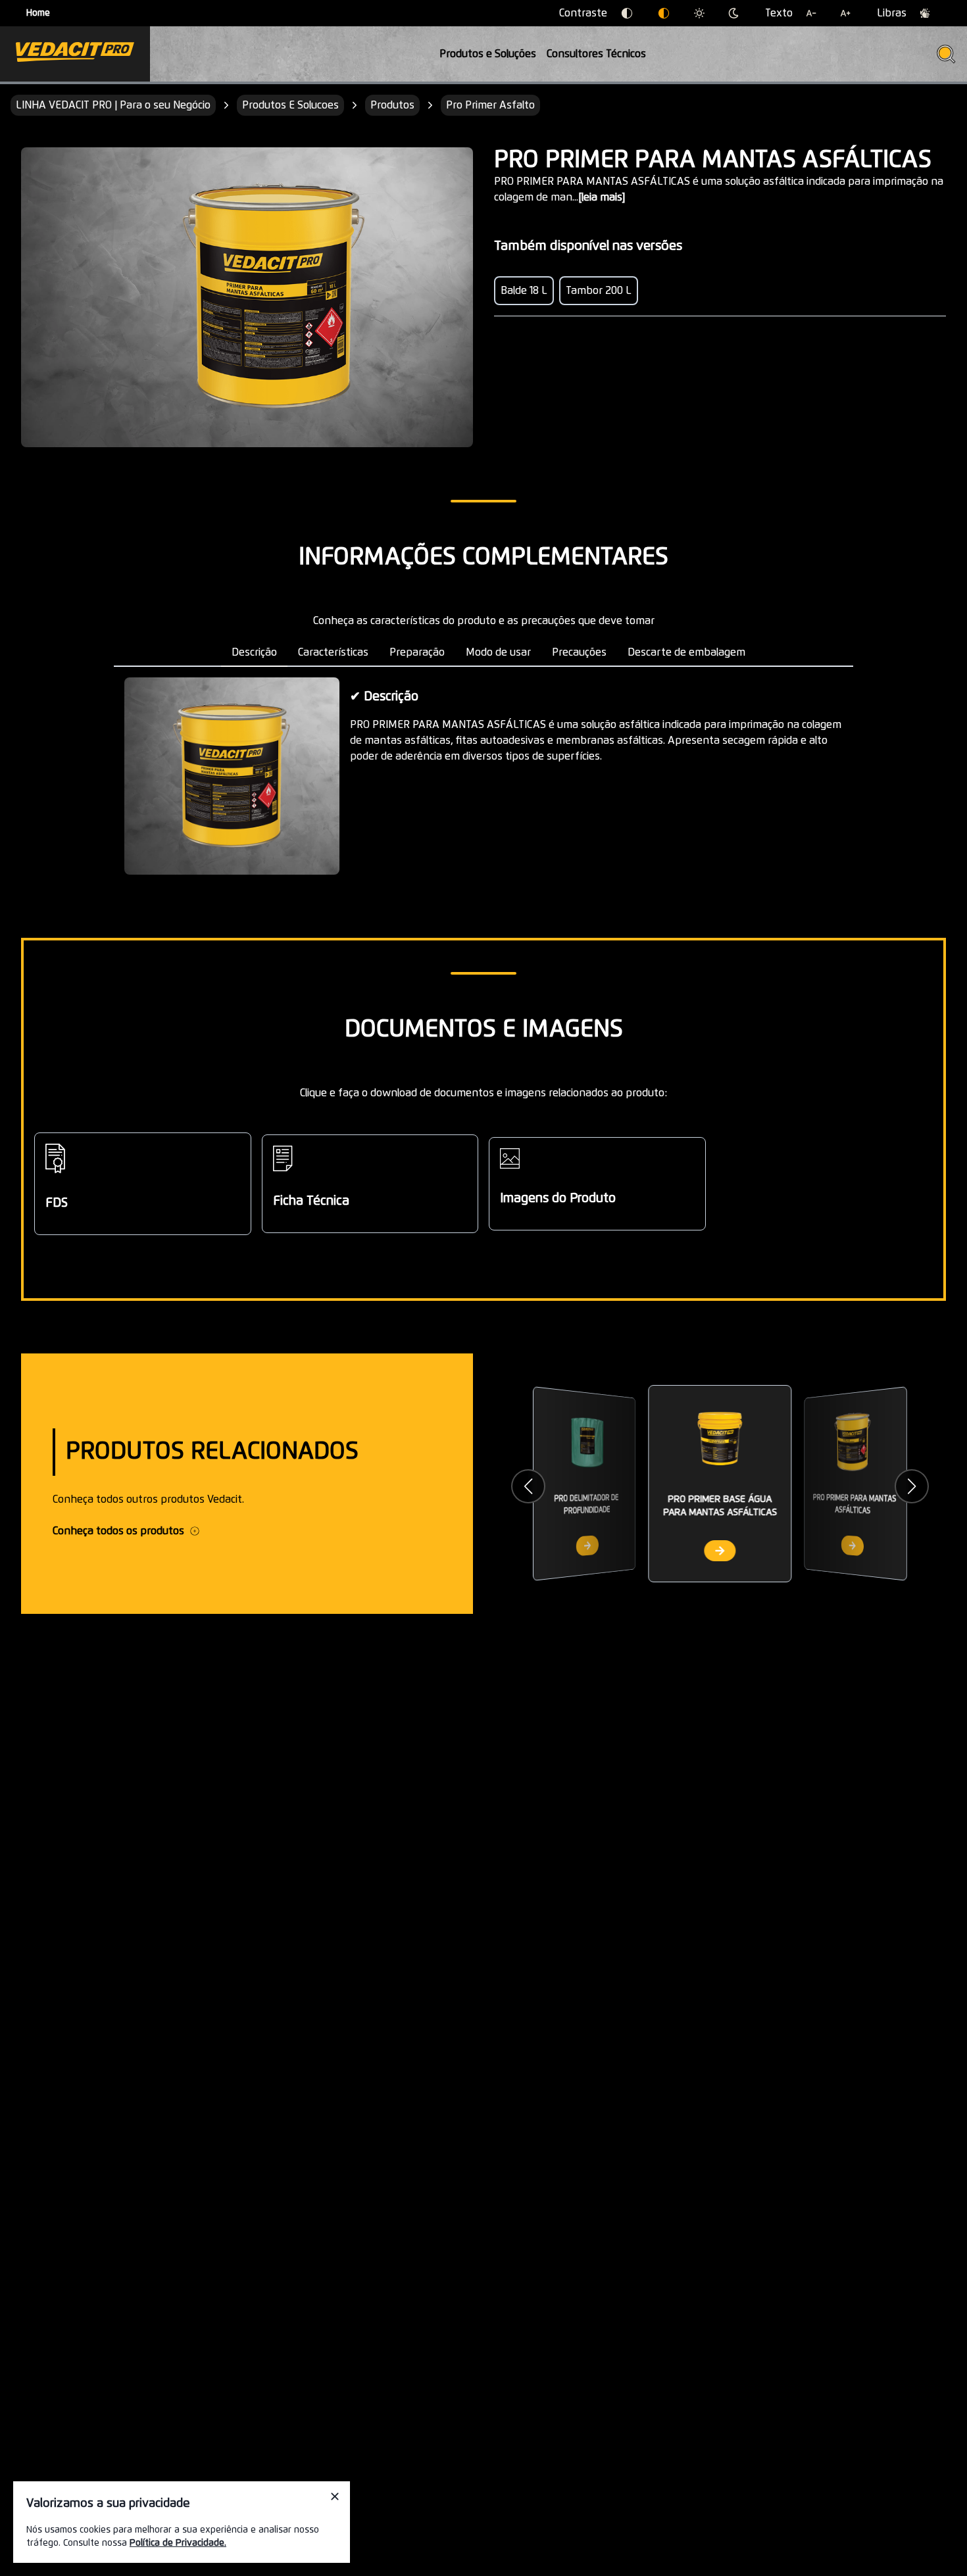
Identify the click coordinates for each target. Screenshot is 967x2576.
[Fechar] (335, 2496)
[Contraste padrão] (627, 13)
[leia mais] (602, 197)
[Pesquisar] (946, 54)
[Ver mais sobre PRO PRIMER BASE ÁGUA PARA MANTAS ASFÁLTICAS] (720, 1551)
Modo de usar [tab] (498, 652)
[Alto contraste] (664, 13)
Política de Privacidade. (178, 2543)
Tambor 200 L (599, 291)
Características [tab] (333, 652)
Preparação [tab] (417, 652)
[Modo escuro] (733, 13)
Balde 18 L (524, 291)
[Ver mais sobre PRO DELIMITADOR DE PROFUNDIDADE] (587, 1545)
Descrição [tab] (254, 652)
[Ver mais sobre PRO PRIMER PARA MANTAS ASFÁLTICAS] (853, 1545)
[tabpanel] (484, 776)
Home (38, 13)
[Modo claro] (699, 13)
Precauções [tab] (579, 652)
